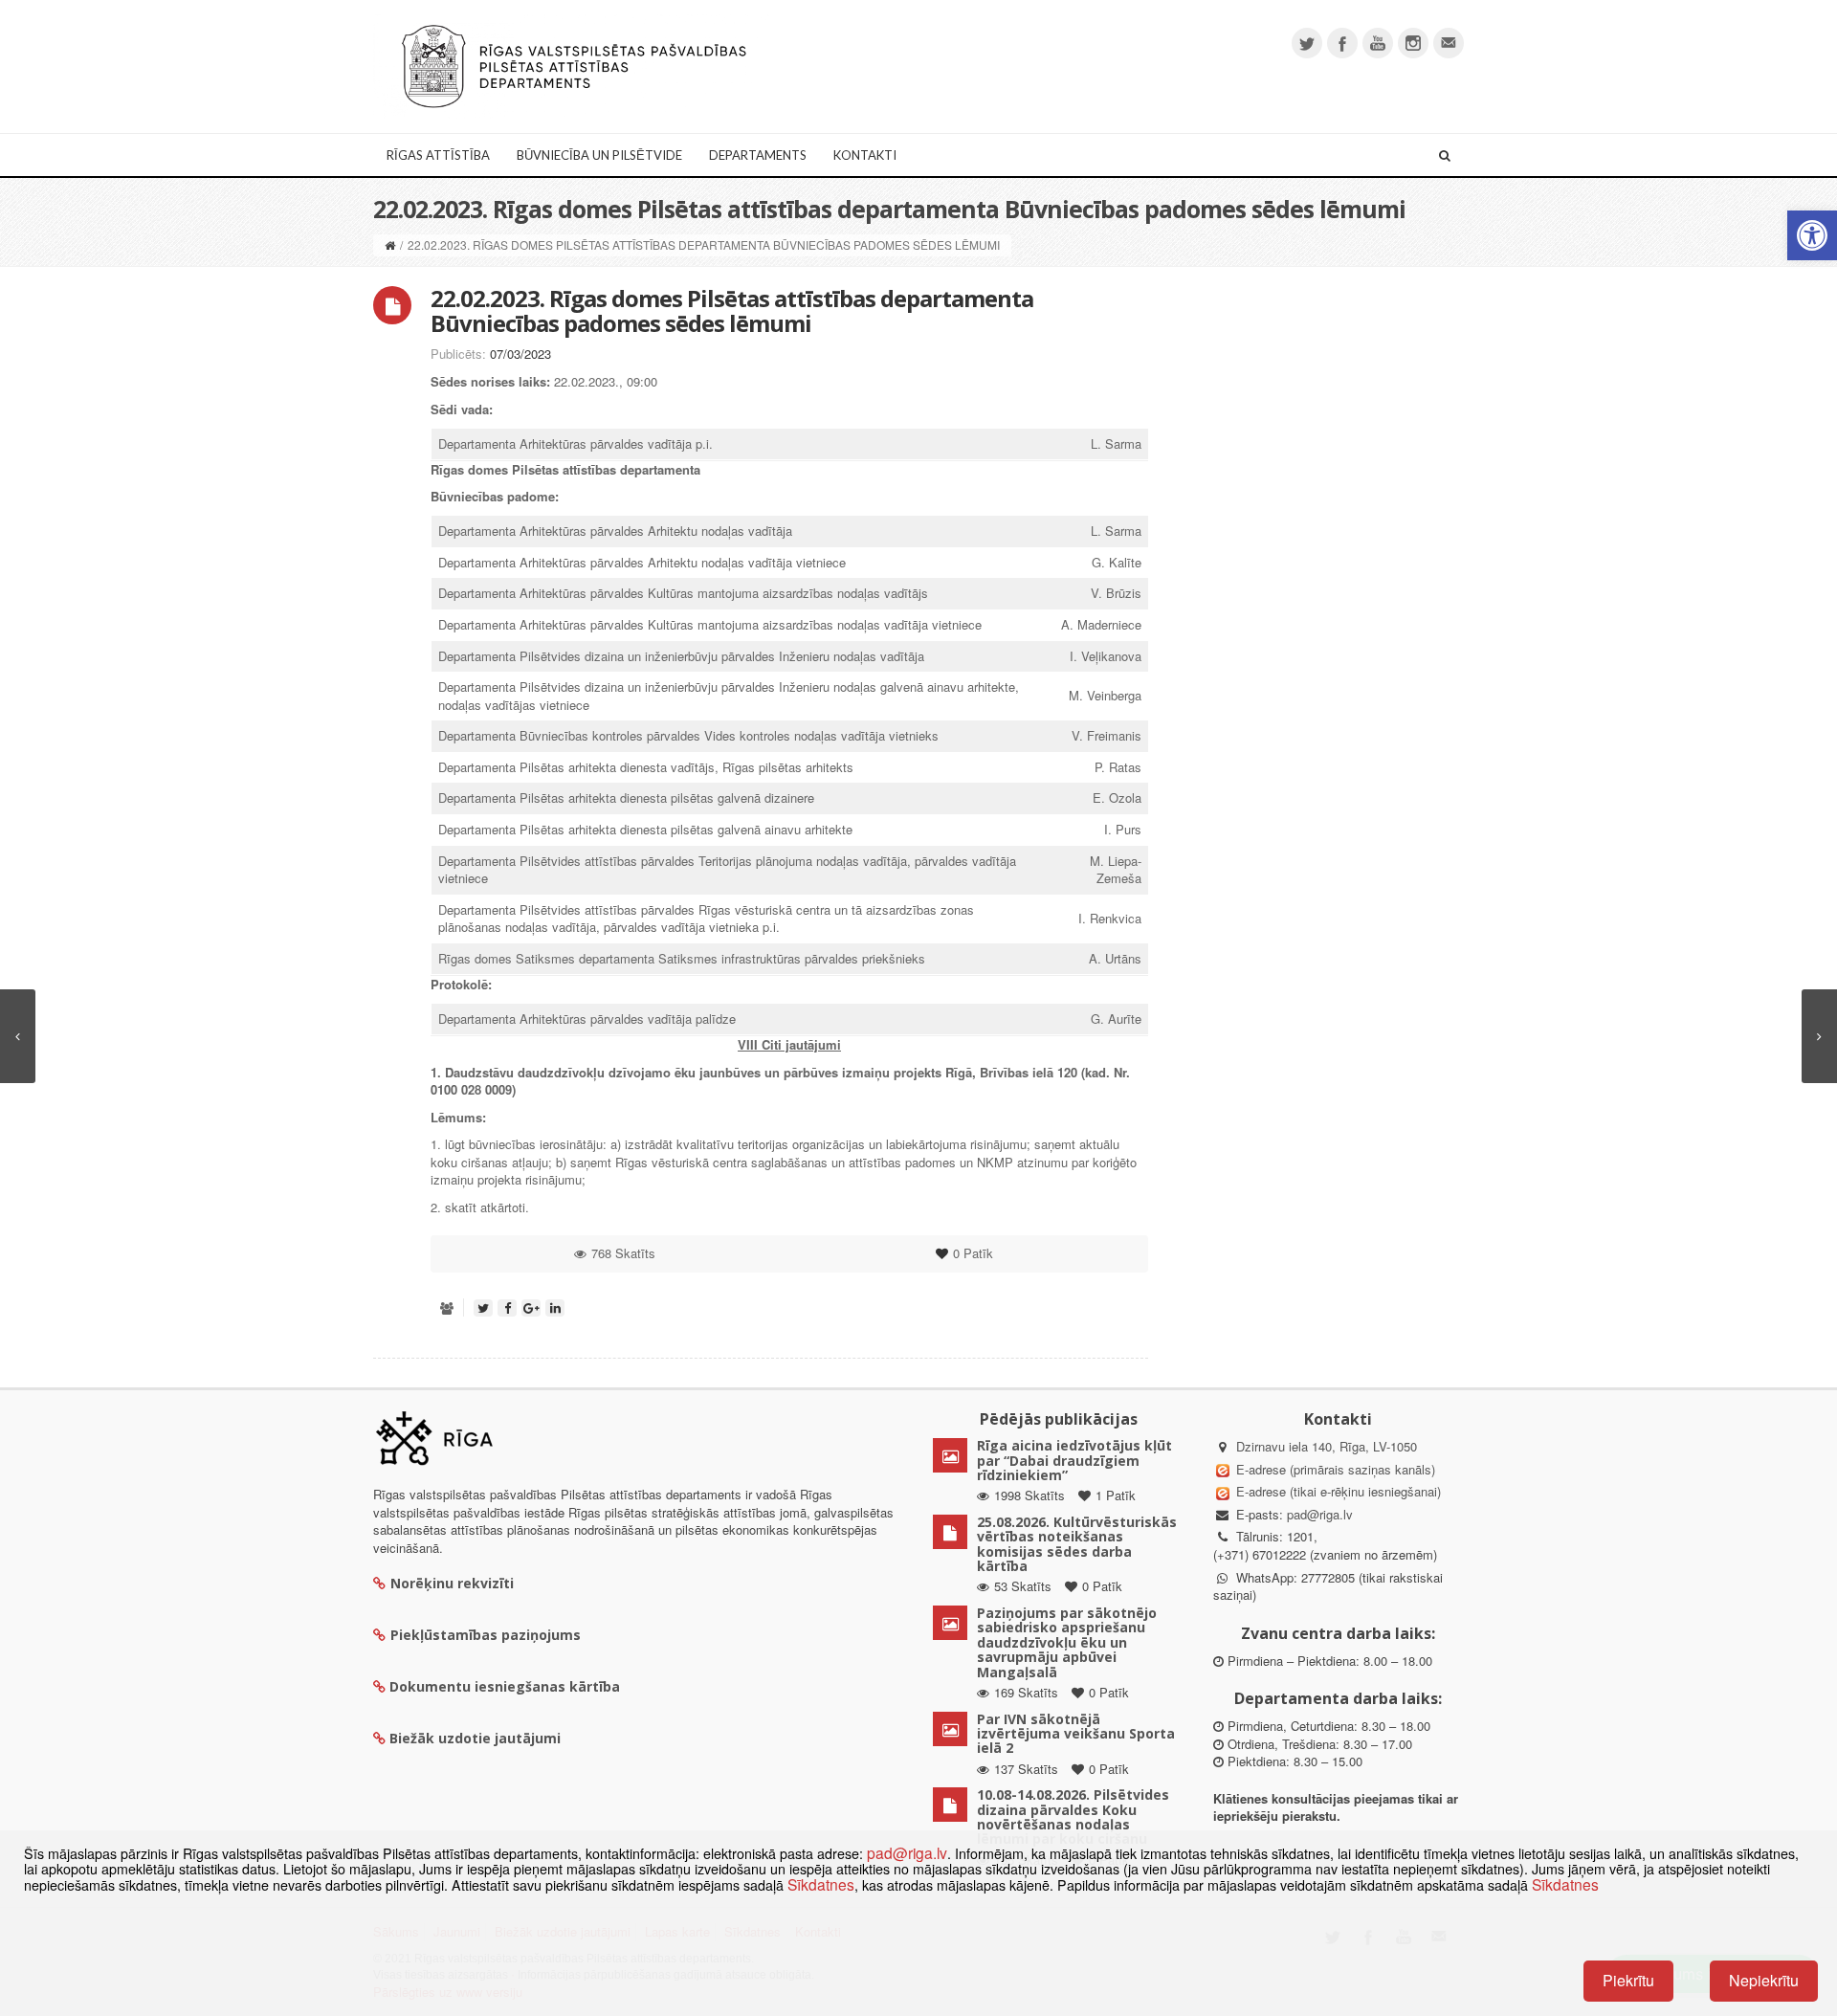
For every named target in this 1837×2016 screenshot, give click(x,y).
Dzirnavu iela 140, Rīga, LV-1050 (1327, 1446)
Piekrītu (1628, 1980)
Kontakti (865, 155)
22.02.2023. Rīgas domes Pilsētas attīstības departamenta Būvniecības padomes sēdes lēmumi (732, 310)
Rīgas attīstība (438, 155)
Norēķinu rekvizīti (452, 1583)
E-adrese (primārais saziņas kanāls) (1336, 1469)
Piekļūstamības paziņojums (486, 1635)
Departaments (758, 155)
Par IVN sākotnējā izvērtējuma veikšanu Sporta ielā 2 (1076, 1734)
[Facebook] (1342, 43)
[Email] (1449, 43)
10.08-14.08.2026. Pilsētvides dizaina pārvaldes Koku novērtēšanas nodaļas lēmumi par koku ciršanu (1073, 1817)
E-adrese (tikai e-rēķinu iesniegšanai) (1337, 1491)
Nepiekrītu (1764, 1980)
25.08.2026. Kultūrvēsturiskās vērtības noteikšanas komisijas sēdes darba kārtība (1077, 1544)
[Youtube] (1378, 43)
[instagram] (1413, 43)
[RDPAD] (574, 65)
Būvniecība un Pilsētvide (599, 155)
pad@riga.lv (1320, 1514)
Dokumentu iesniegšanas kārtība (505, 1686)
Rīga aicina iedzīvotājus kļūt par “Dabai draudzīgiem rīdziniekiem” (1074, 1460)
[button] (1812, 235)
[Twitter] (1307, 43)
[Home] (390, 244)
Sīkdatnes (821, 1884)
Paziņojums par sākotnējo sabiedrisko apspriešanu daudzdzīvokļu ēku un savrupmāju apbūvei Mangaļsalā (1067, 1642)
